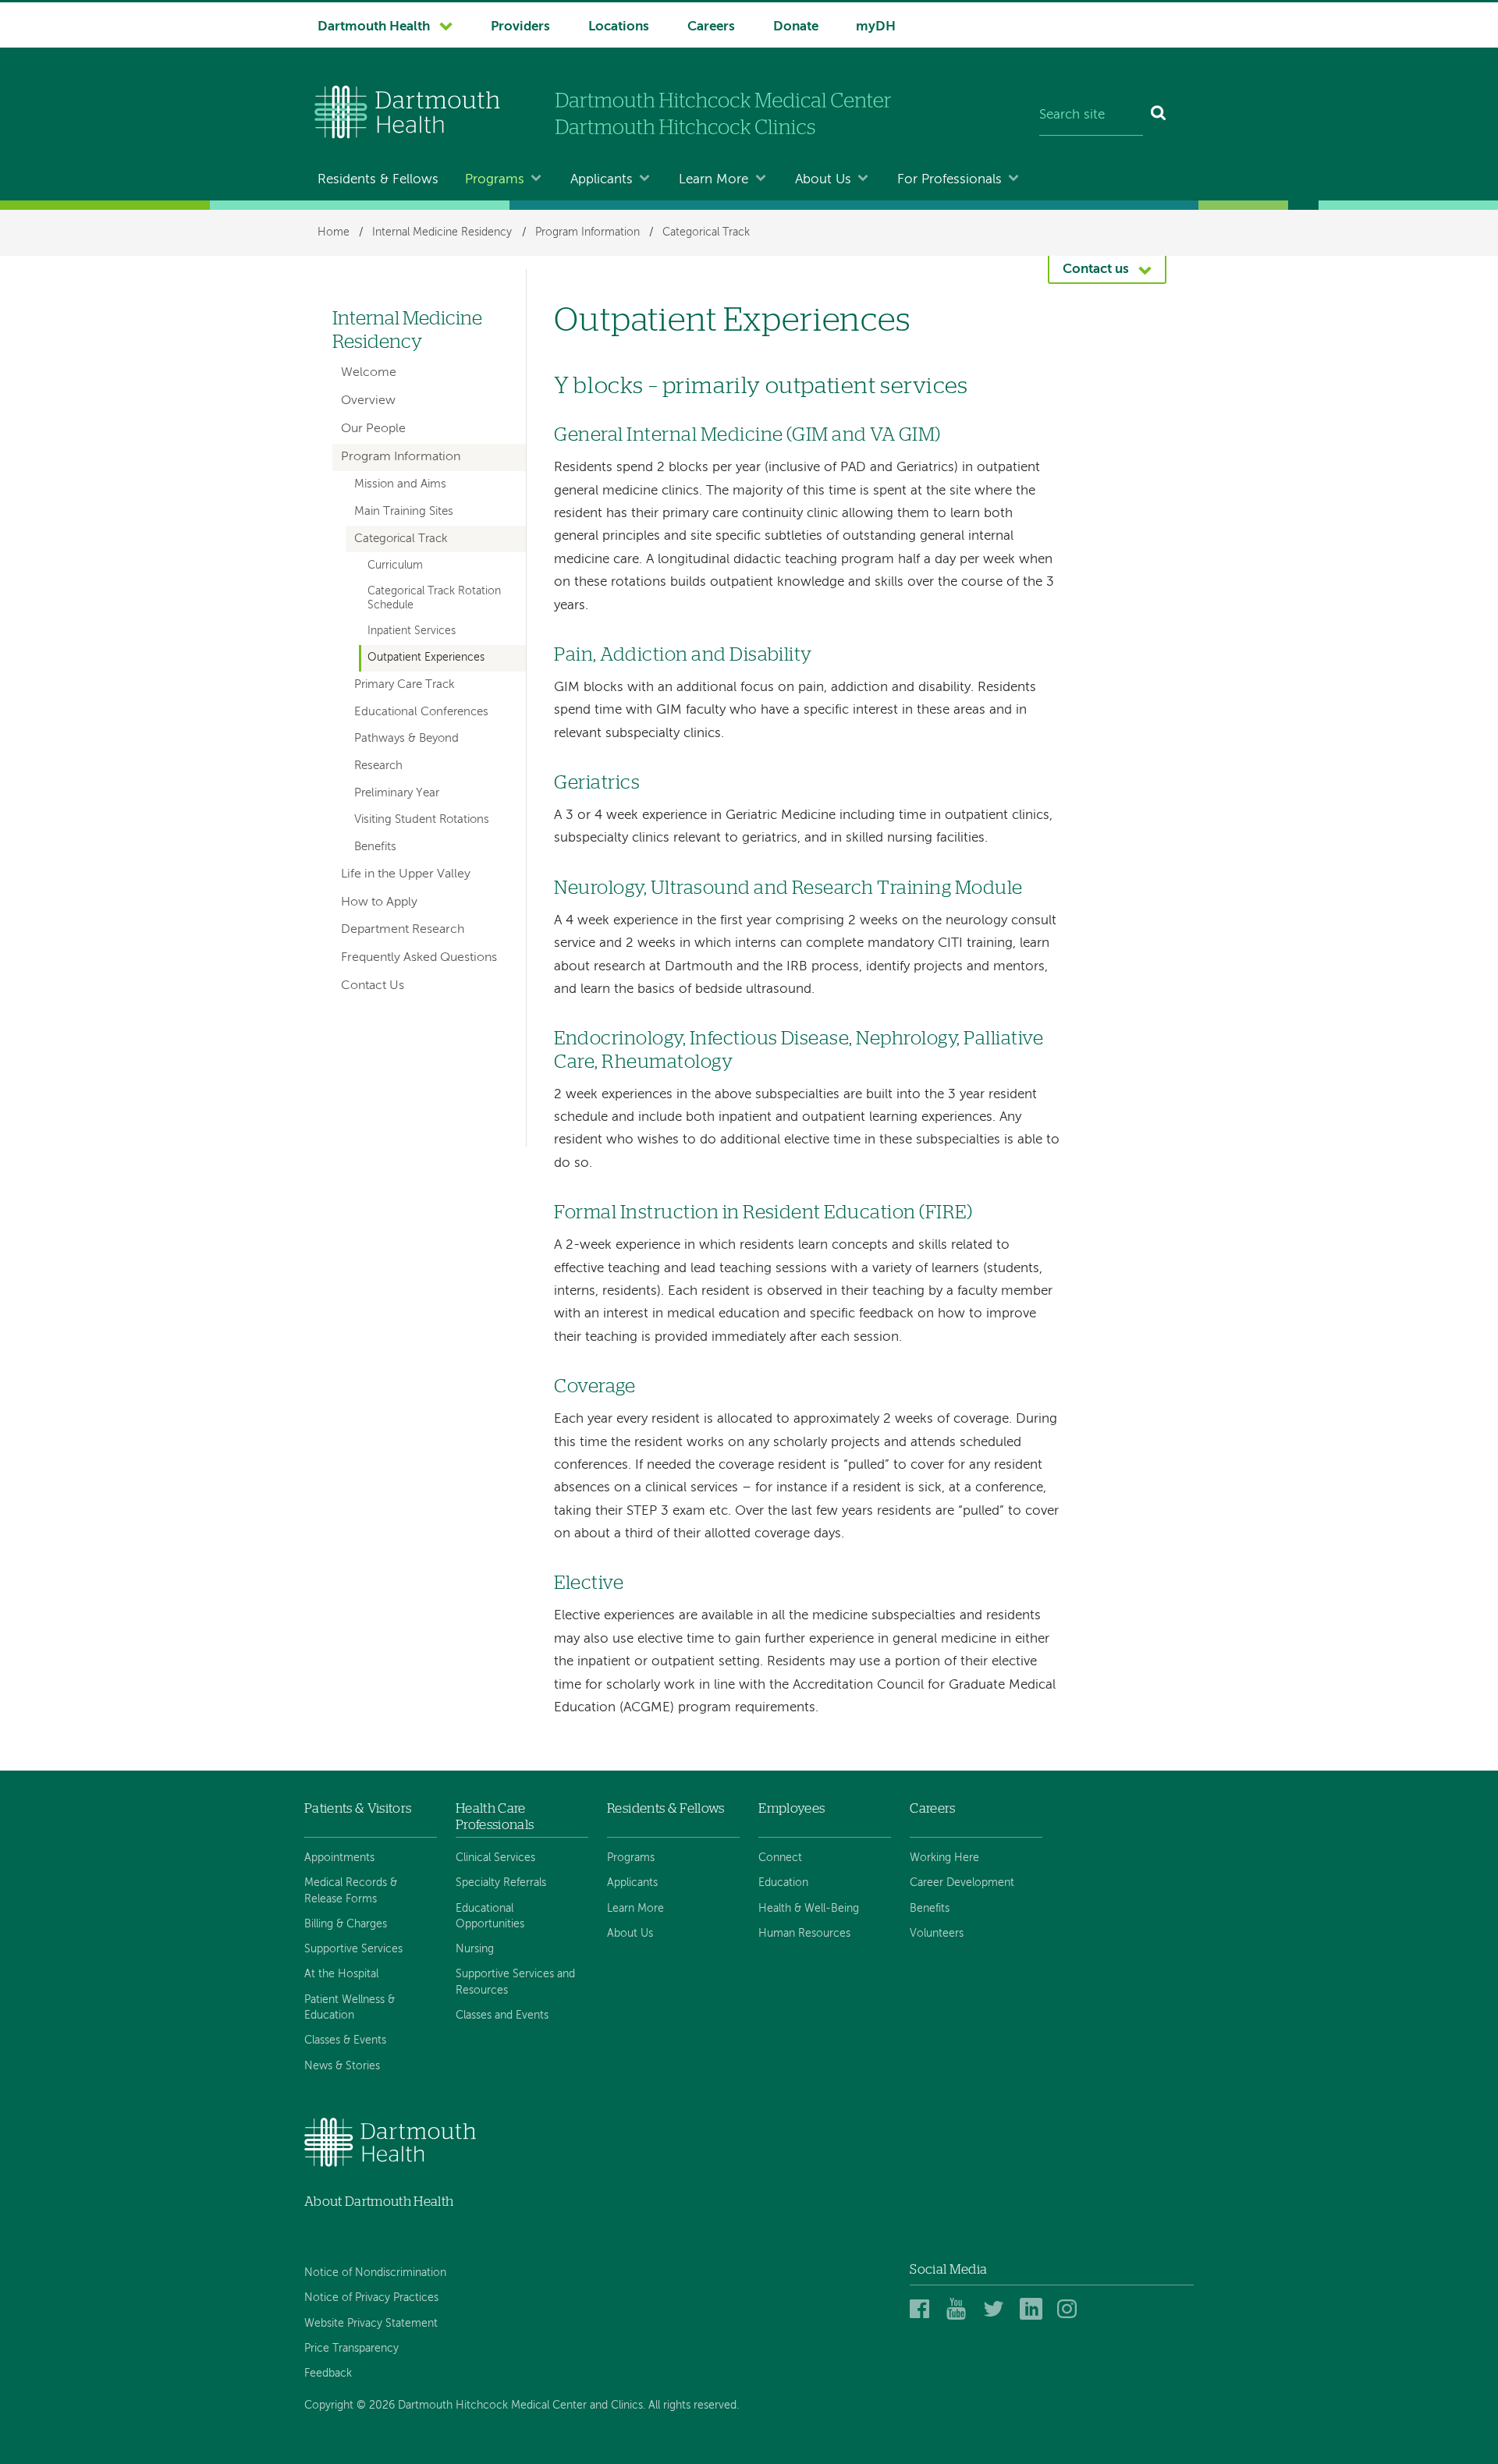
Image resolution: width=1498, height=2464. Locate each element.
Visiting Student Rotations (422, 820)
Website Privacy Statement (371, 2324)
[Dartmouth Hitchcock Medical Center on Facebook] (923, 2310)
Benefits (375, 847)
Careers (711, 27)
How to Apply (379, 902)
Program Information (587, 232)
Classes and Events (502, 2016)
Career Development (962, 1883)
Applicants (602, 180)
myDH (876, 27)
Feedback (328, 2374)
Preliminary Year (397, 793)
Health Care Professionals (495, 1816)
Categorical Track (706, 232)
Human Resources (804, 1934)
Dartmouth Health (374, 27)
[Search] (1159, 115)
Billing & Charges (346, 1924)
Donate (796, 27)
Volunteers (937, 1934)
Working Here (944, 1858)
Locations (619, 27)
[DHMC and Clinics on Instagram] (1071, 2310)
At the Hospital (341, 1974)
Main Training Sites (404, 512)
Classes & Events (345, 2040)
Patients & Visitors (358, 1808)
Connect (780, 1858)
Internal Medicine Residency (442, 232)
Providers (520, 27)
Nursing (475, 1949)
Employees (792, 1808)
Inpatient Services (412, 631)
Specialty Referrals (501, 1883)
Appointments (339, 1858)
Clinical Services (495, 1858)
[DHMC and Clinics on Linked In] (1033, 2310)
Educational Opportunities (490, 1916)
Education (783, 1883)
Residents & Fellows (378, 180)
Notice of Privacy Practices (371, 2298)
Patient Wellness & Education (350, 2008)
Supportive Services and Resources (515, 1982)
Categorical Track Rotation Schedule (434, 598)
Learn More (714, 180)
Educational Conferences (421, 712)
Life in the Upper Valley (406, 874)
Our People (373, 429)
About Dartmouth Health (379, 2202)
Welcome (369, 373)
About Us (823, 180)
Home (334, 232)
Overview (368, 401)
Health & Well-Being (809, 1909)
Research (378, 766)
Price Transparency (351, 2349)
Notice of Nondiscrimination (375, 2273)
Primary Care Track (405, 685)
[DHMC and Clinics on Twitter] (997, 2310)
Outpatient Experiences (426, 658)
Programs (495, 180)
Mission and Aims (400, 484)
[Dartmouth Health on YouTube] (960, 2310)
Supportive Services (353, 1949)
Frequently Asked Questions (419, 958)
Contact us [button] (1096, 269)
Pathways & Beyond (406, 739)
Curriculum (395, 565)
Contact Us (373, 986)
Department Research (403, 930)
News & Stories (342, 2066)
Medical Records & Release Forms (351, 1891)
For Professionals (950, 180)
